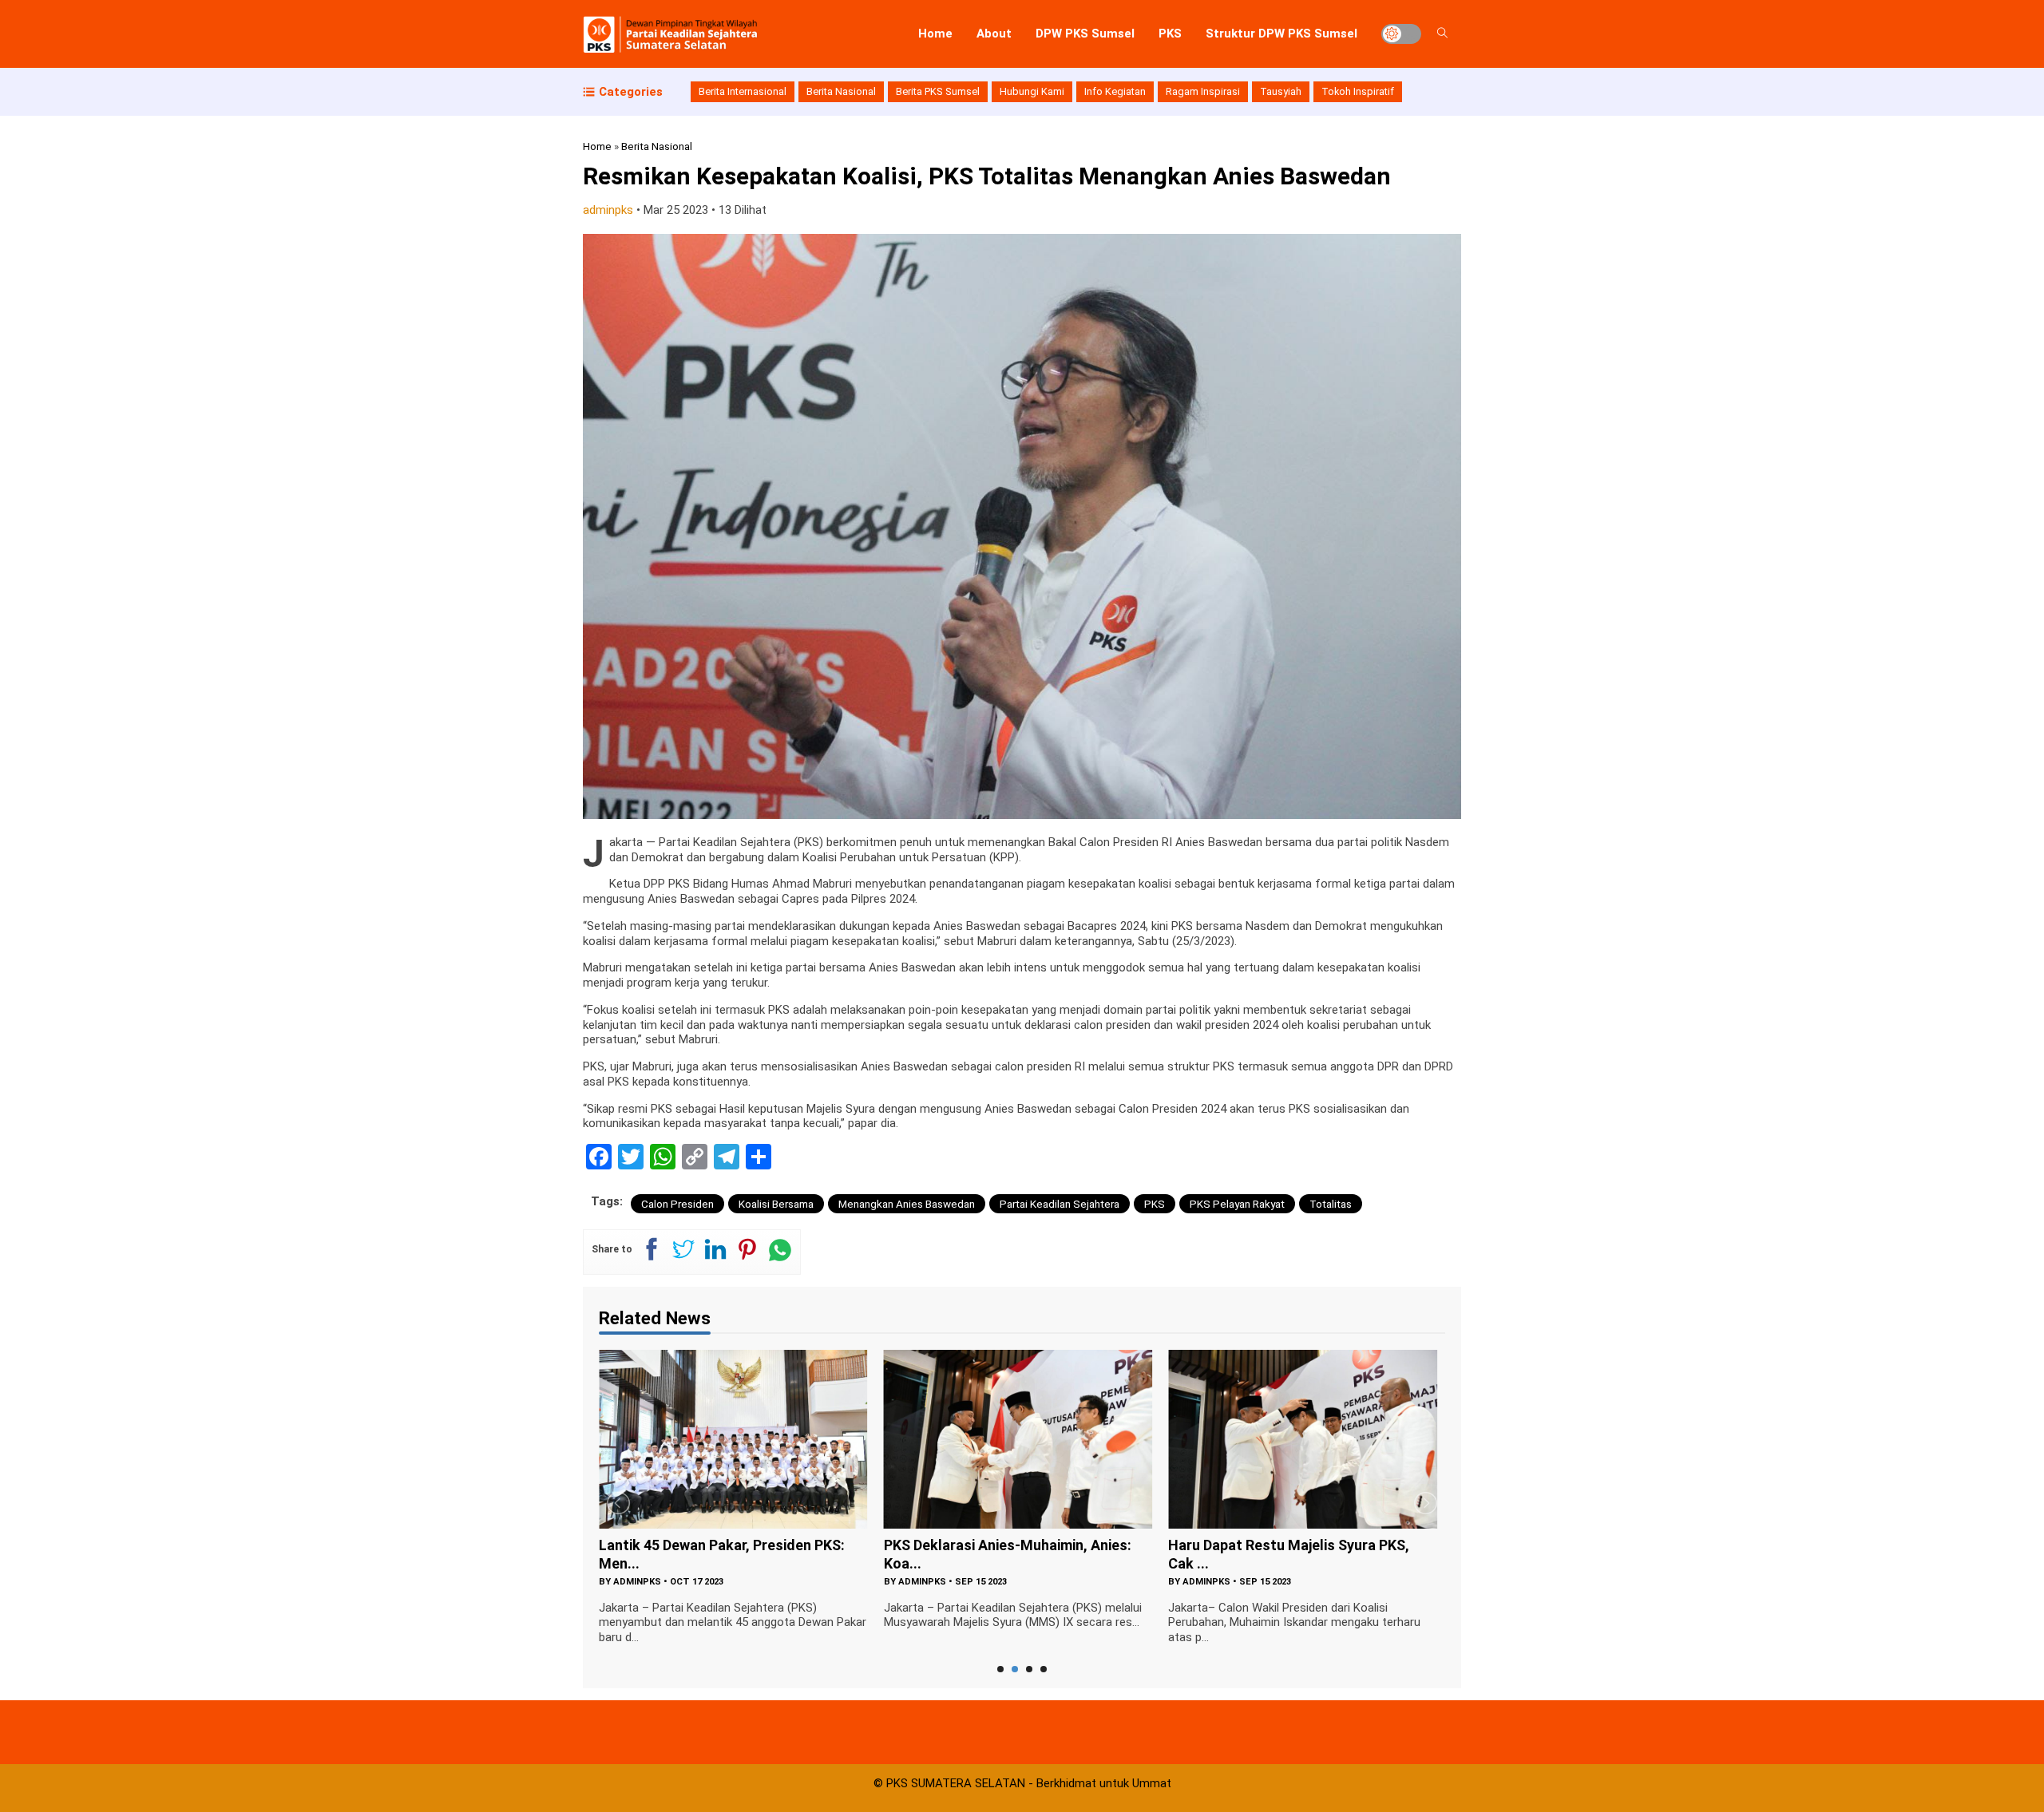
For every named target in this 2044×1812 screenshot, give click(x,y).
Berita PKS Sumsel (938, 91)
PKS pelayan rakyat (1237, 1204)
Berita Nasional (841, 91)
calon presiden (677, 1204)
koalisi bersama (776, 1204)
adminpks (608, 210)
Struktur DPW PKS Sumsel (1281, 34)
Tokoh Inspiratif (1358, 91)
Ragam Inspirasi (1203, 91)
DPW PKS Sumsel (1085, 34)
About (994, 34)
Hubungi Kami (1032, 91)
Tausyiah (1281, 91)
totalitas (1331, 1204)
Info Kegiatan (1115, 91)
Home (935, 34)
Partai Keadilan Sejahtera (1060, 1204)
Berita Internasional (743, 91)
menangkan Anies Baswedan (907, 1204)
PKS (1170, 34)
